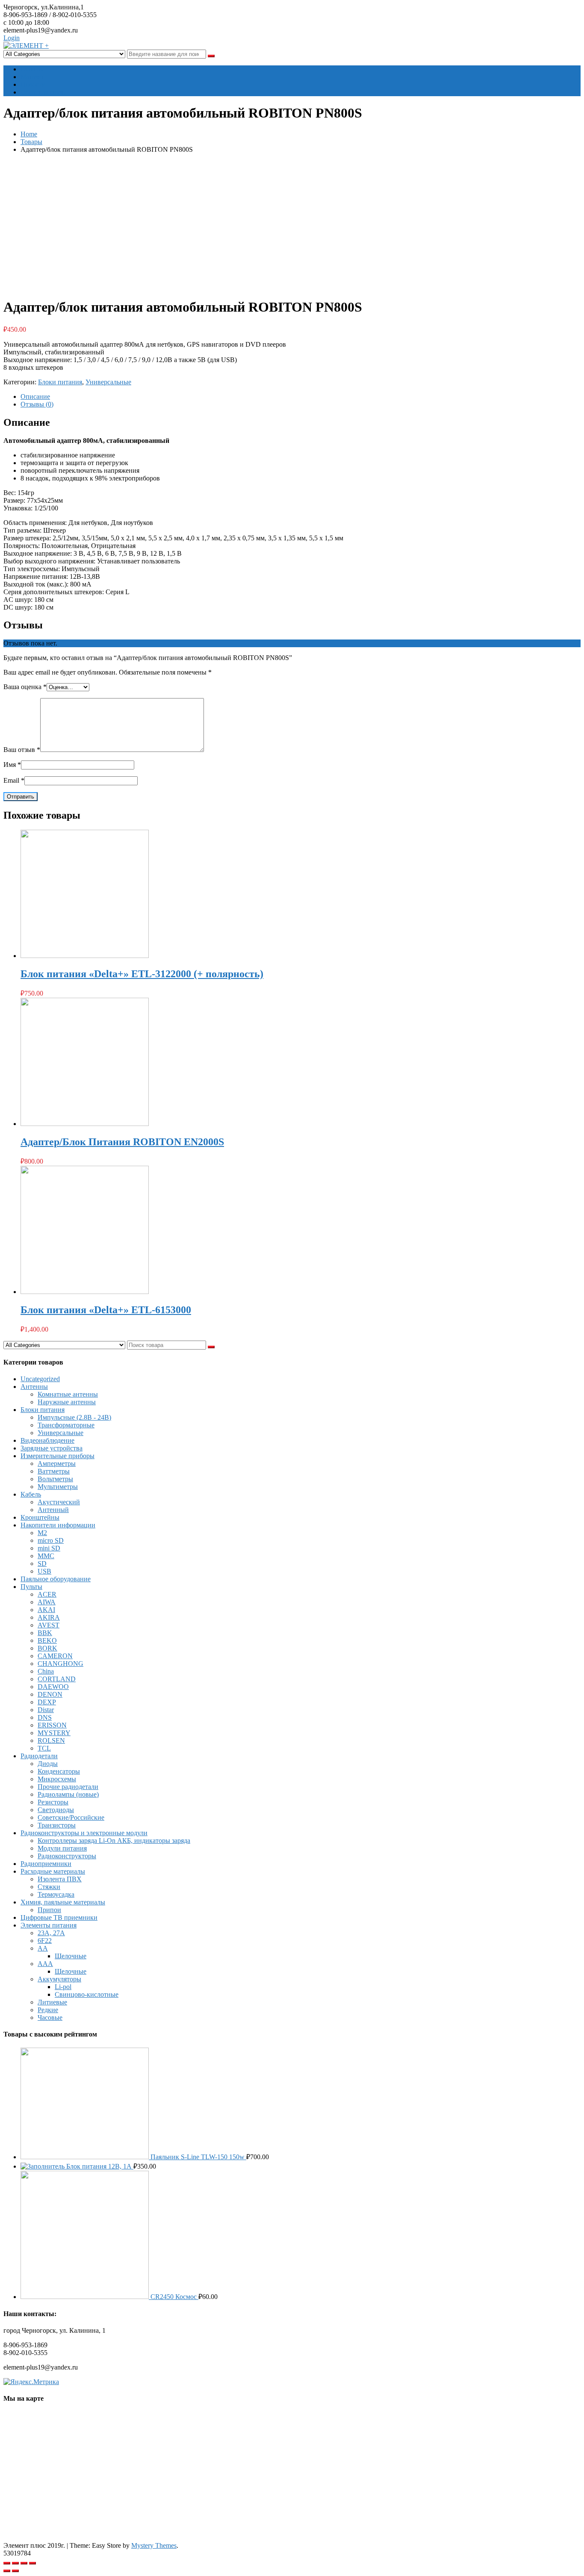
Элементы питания (49, 1925)
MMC (46, 1556)
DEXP (47, 1702)
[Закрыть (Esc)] (7, 2563)
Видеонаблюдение (47, 1440)
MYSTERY (54, 1733)
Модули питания (62, 1848)
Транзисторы (57, 1825)
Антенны (34, 1387)
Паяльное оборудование (56, 1579)
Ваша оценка (25, 687)
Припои (49, 1910)
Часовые (50, 2017)
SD (42, 1564)
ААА (45, 1964)
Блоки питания (60, 382)
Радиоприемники (46, 1864)
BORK (47, 1648)
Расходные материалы (53, 1871)
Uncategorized (40, 1379)
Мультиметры (58, 1487)
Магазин (33, 77)
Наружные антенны (67, 1402)
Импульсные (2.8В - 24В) (74, 1417)
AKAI (46, 1610)
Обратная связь (43, 92)
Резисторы (53, 1802)
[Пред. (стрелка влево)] (7, 2571)
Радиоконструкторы (67, 1856)
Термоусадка (56, 1894)
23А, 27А (51, 1933)
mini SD (49, 1548)
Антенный (53, 1510)
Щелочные (71, 1956)
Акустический (59, 1502)
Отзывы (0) (37, 404)
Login (12, 38)
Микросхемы (57, 1779)
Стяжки (49, 1887)
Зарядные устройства (52, 1448)
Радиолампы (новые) (68, 1794)
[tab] (301, 397)
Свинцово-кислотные (87, 1994)
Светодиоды (56, 1810)
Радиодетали (39, 1756)
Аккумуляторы (59, 1979)
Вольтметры (55, 1479)
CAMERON (55, 1656)
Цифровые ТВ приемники (59, 1917)
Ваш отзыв (22, 750)
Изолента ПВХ (60, 1879)
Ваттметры (54, 1471)
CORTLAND (57, 1679)
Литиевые (52, 2002)
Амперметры (57, 1463)
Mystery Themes (154, 2545)
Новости (33, 84)
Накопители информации (58, 1525)
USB (44, 1571)
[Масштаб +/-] (32, 2563)
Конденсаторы (59, 1771)
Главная (32, 69)
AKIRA (49, 1617)
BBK (45, 1633)
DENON (50, 1694)
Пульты (31, 1587)
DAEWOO (53, 1687)
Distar (46, 1710)
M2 (42, 1533)
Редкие (48, 2010)
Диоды (48, 1764)
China (46, 1671)
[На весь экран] (24, 2563)
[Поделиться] (15, 2563)
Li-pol (63, 1987)
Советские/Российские (71, 1817)
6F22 (45, 1941)
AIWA (47, 1602)
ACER (47, 1594)
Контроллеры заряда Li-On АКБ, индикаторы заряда (114, 1841)
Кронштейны (40, 1517)
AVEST (49, 1625)
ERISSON (52, 1725)
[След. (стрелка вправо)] (15, 2571)
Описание (35, 396)
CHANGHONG (60, 1664)
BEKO (47, 1640)
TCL (44, 1748)
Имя (12, 765)
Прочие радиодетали (68, 1787)
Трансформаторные (66, 1425)
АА (43, 1948)
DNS (45, 1717)
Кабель (31, 1494)
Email (14, 780)
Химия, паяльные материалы (63, 1902)
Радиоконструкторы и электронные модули (84, 1833)
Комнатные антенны (68, 1394)
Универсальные (108, 382)
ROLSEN (51, 1740)
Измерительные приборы (58, 1456)
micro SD (51, 1540)
